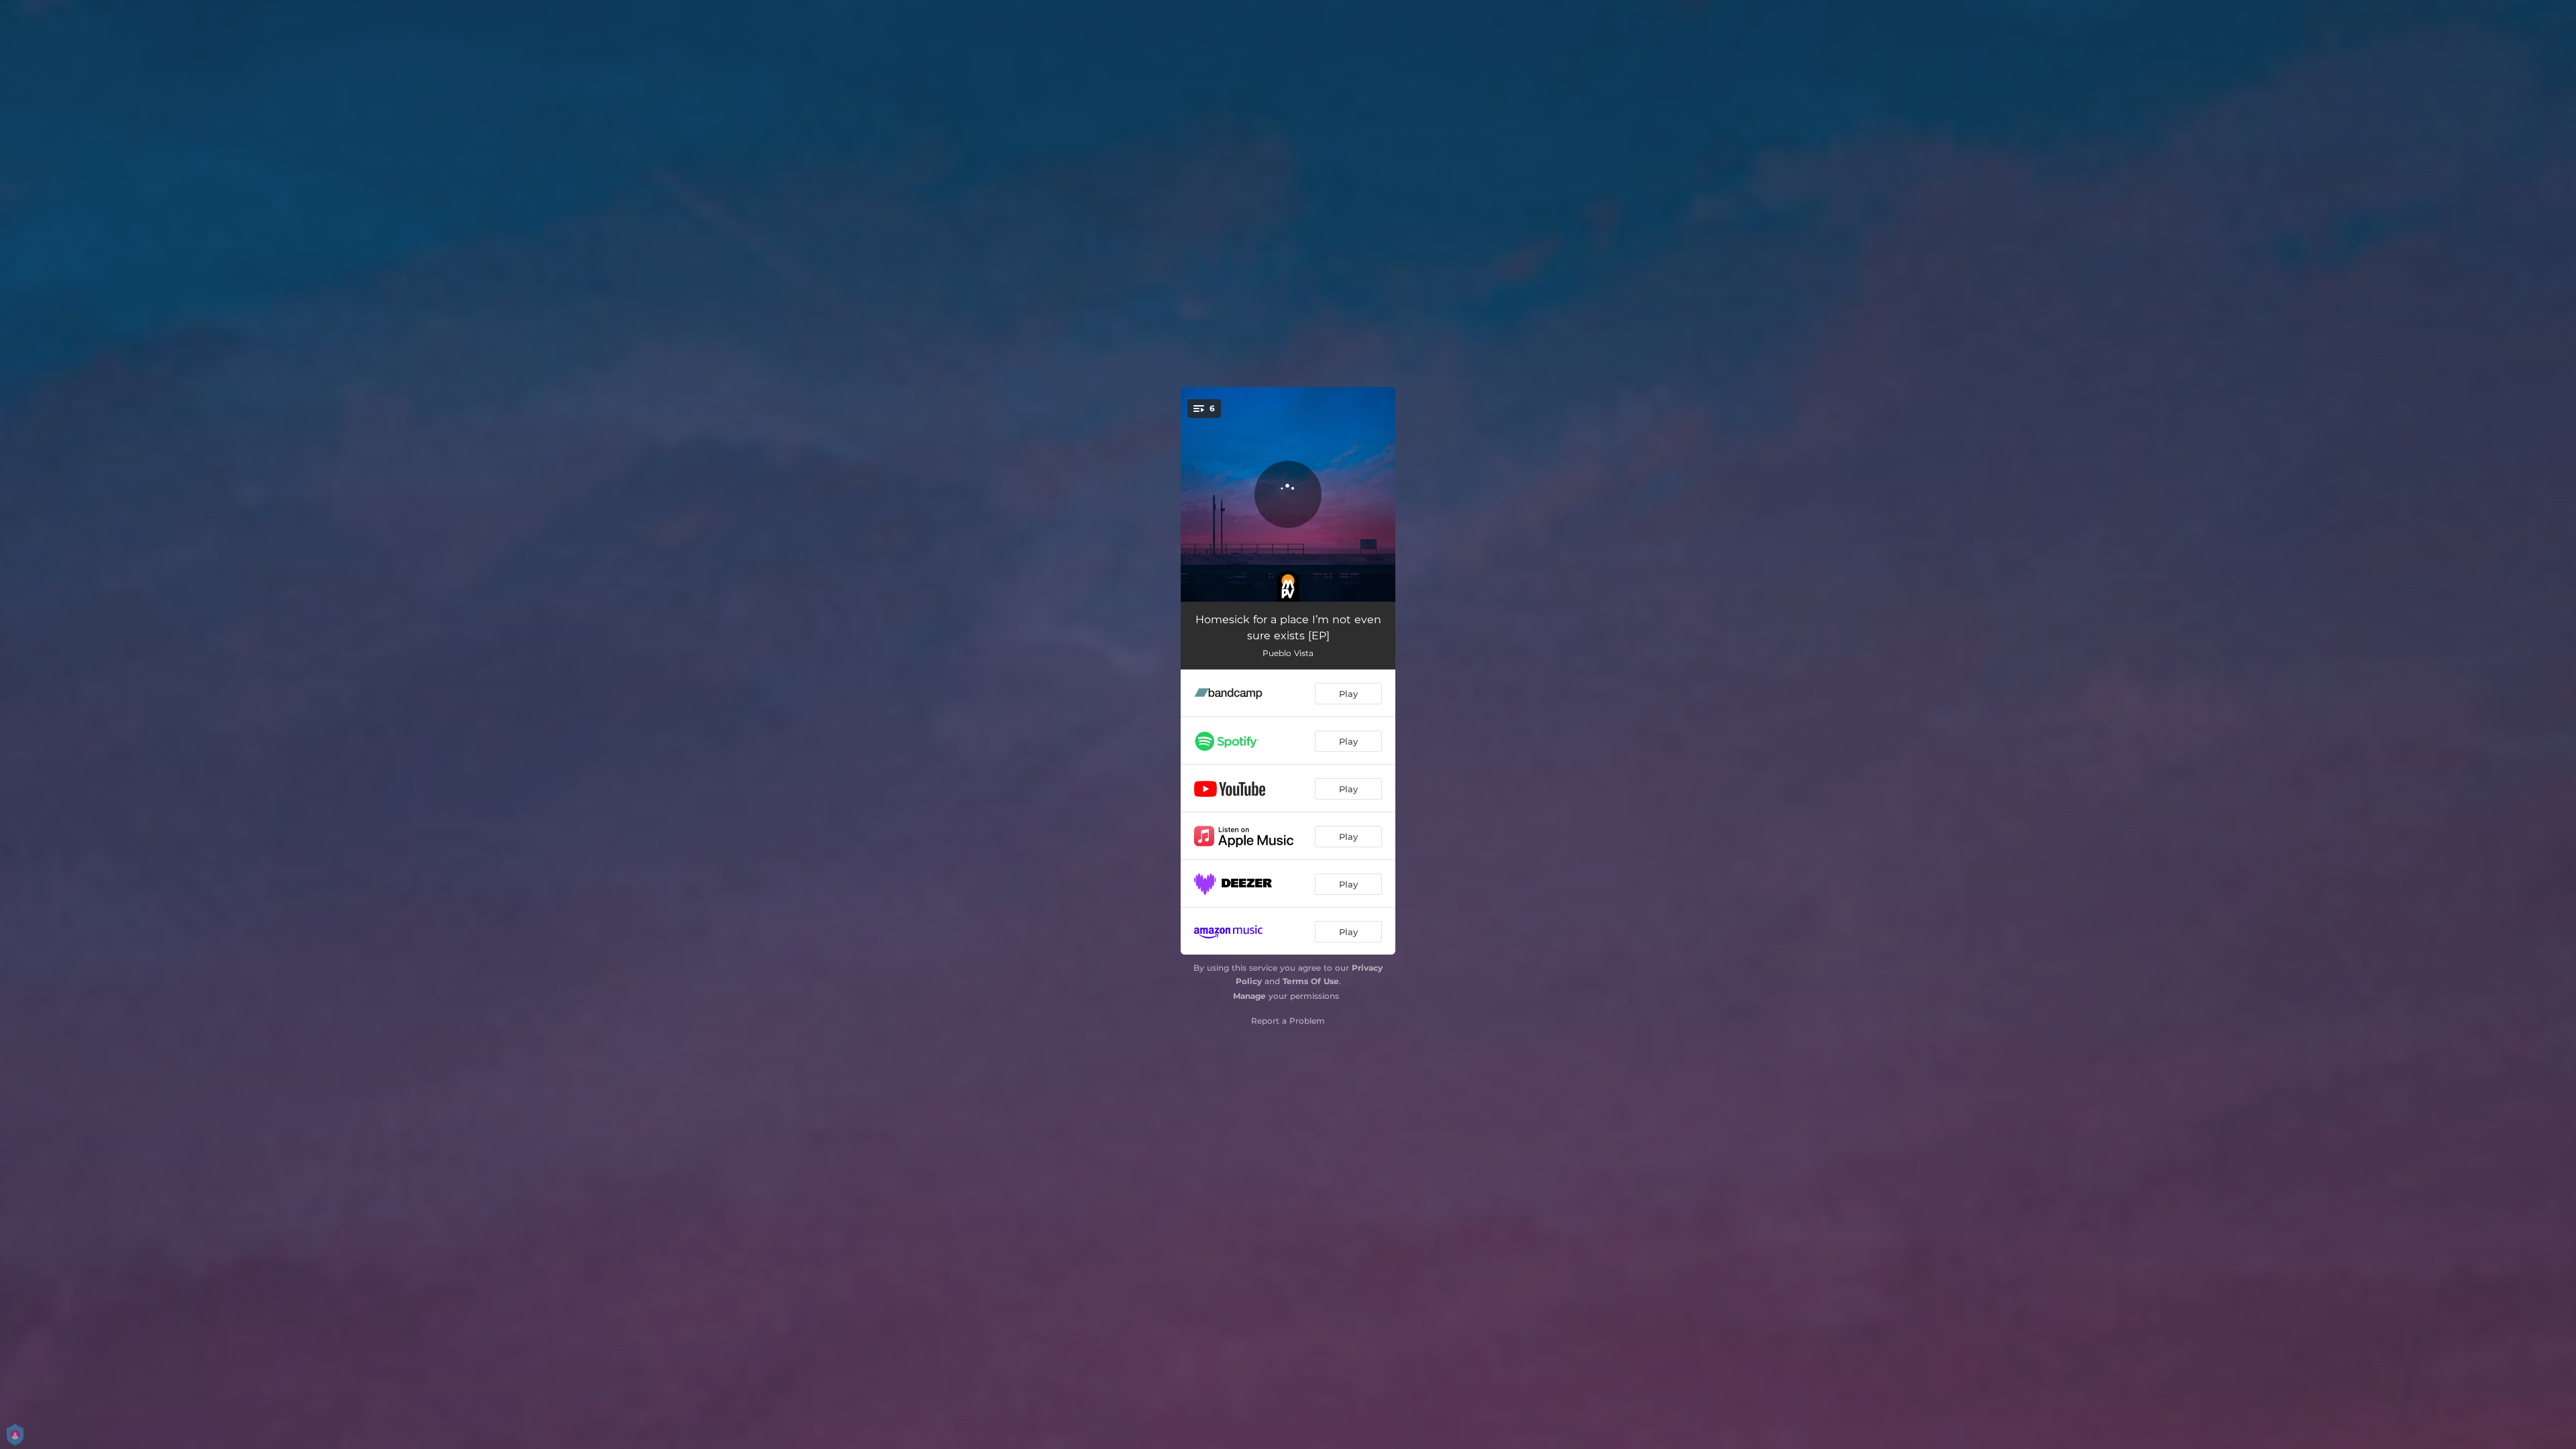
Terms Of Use (1311, 981)
